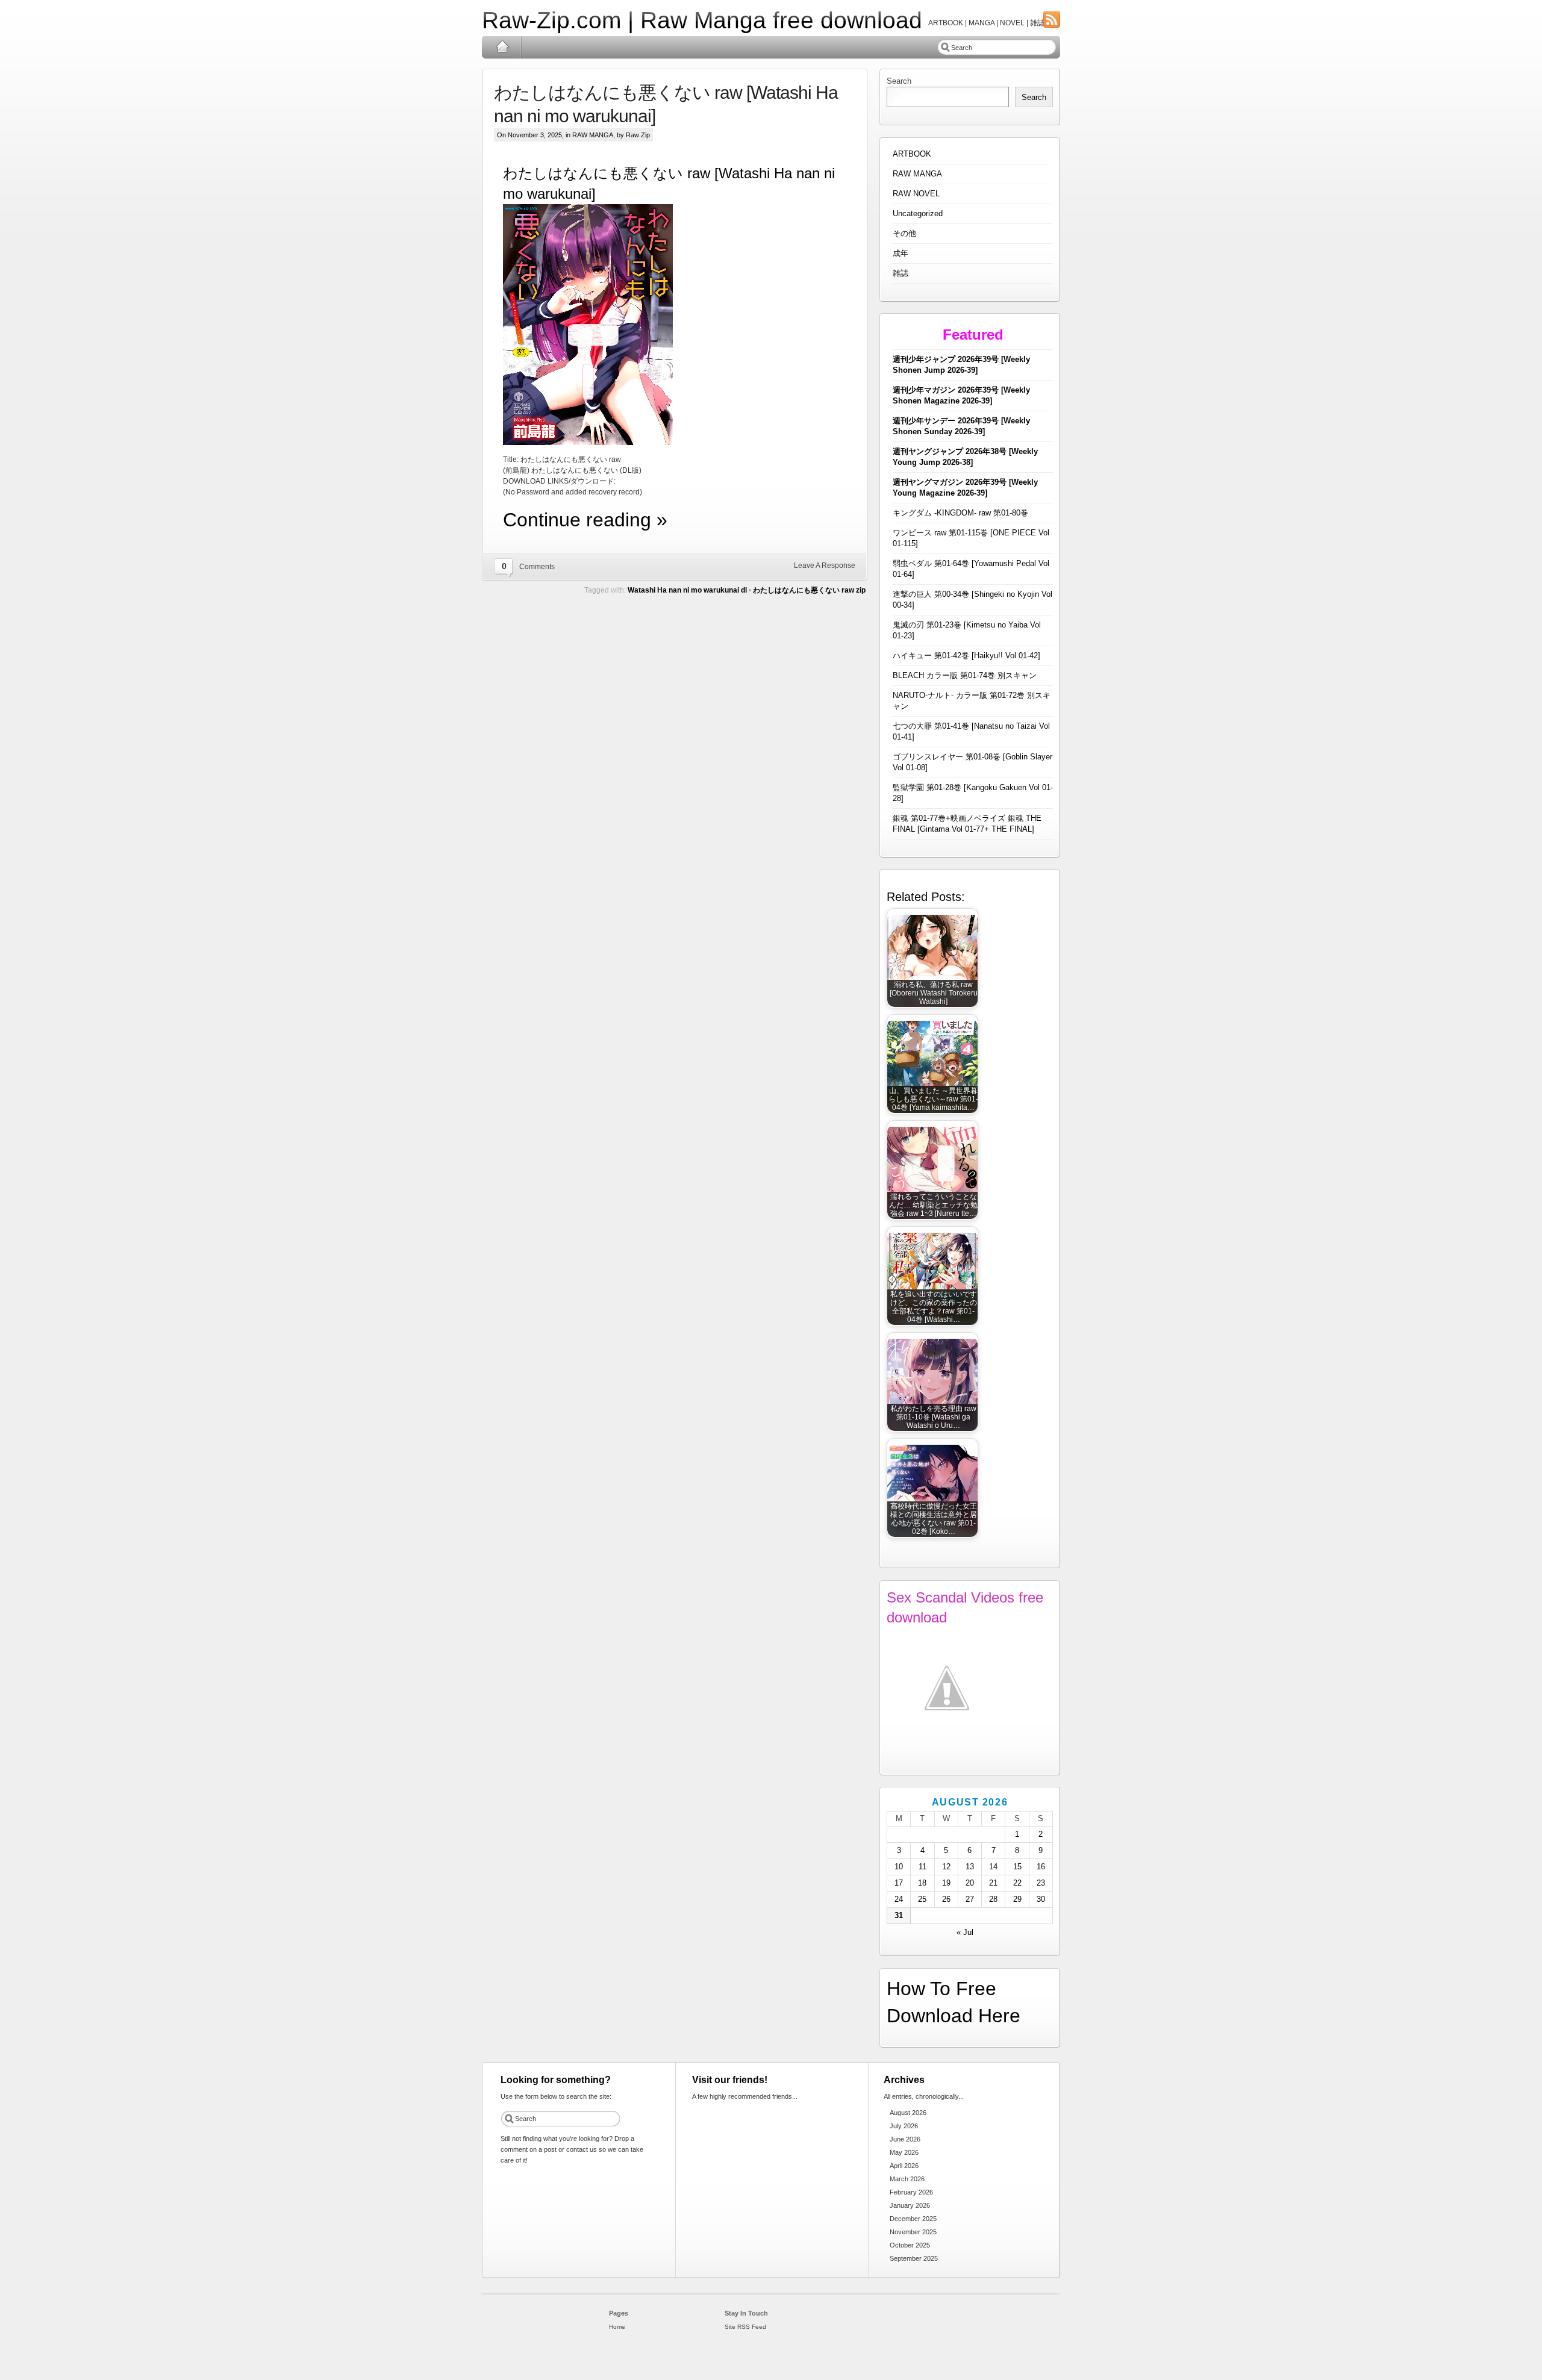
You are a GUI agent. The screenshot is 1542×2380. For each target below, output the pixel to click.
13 (970, 1867)
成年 (901, 253)
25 (922, 1899)
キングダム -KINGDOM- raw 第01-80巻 (960, 513)
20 (970, 1883)
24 (899, 1899)
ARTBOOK (912, 154)
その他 (904, 233)
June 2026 (905, 2139)
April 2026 (904, 2166)
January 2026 (910, 2205)
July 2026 (904, 2126)
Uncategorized (918, 213)
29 (1017, 1899)
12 (946, 1867)
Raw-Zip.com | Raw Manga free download (702, 20)
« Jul (965, 1932)
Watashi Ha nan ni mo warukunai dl (687, 590)
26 (946, 1899)
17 (899, 1883)
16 (1041, 1867)
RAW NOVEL (916, 194)
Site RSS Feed (745, 2327)
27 (970, 1899)
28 (993, 1899)
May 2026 (904, 2152)
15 (1017, 1867)
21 (993, 1883)
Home (502, 47)
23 (1041, 1883)
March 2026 (907, 2179)
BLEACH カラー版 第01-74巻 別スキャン (965, 675)
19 (946, 1883)
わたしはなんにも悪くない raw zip (809, 590)
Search (899, 81)
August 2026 (908, 2113)
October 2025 (910, 2245)
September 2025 (914, 2258)
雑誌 (901, 273)
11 (922, 1867)
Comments (537, 567)
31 (899, 1915)
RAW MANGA (593, 135)
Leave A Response (825, 565)
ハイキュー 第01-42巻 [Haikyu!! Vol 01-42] (966, 656)
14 (993, 1867)
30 (1041, 1899)
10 (899, 1867)
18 (922, 1883)
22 (1017, 1883)
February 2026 (911, 2192)
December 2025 (913, 2219)
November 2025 (913, 2232)
